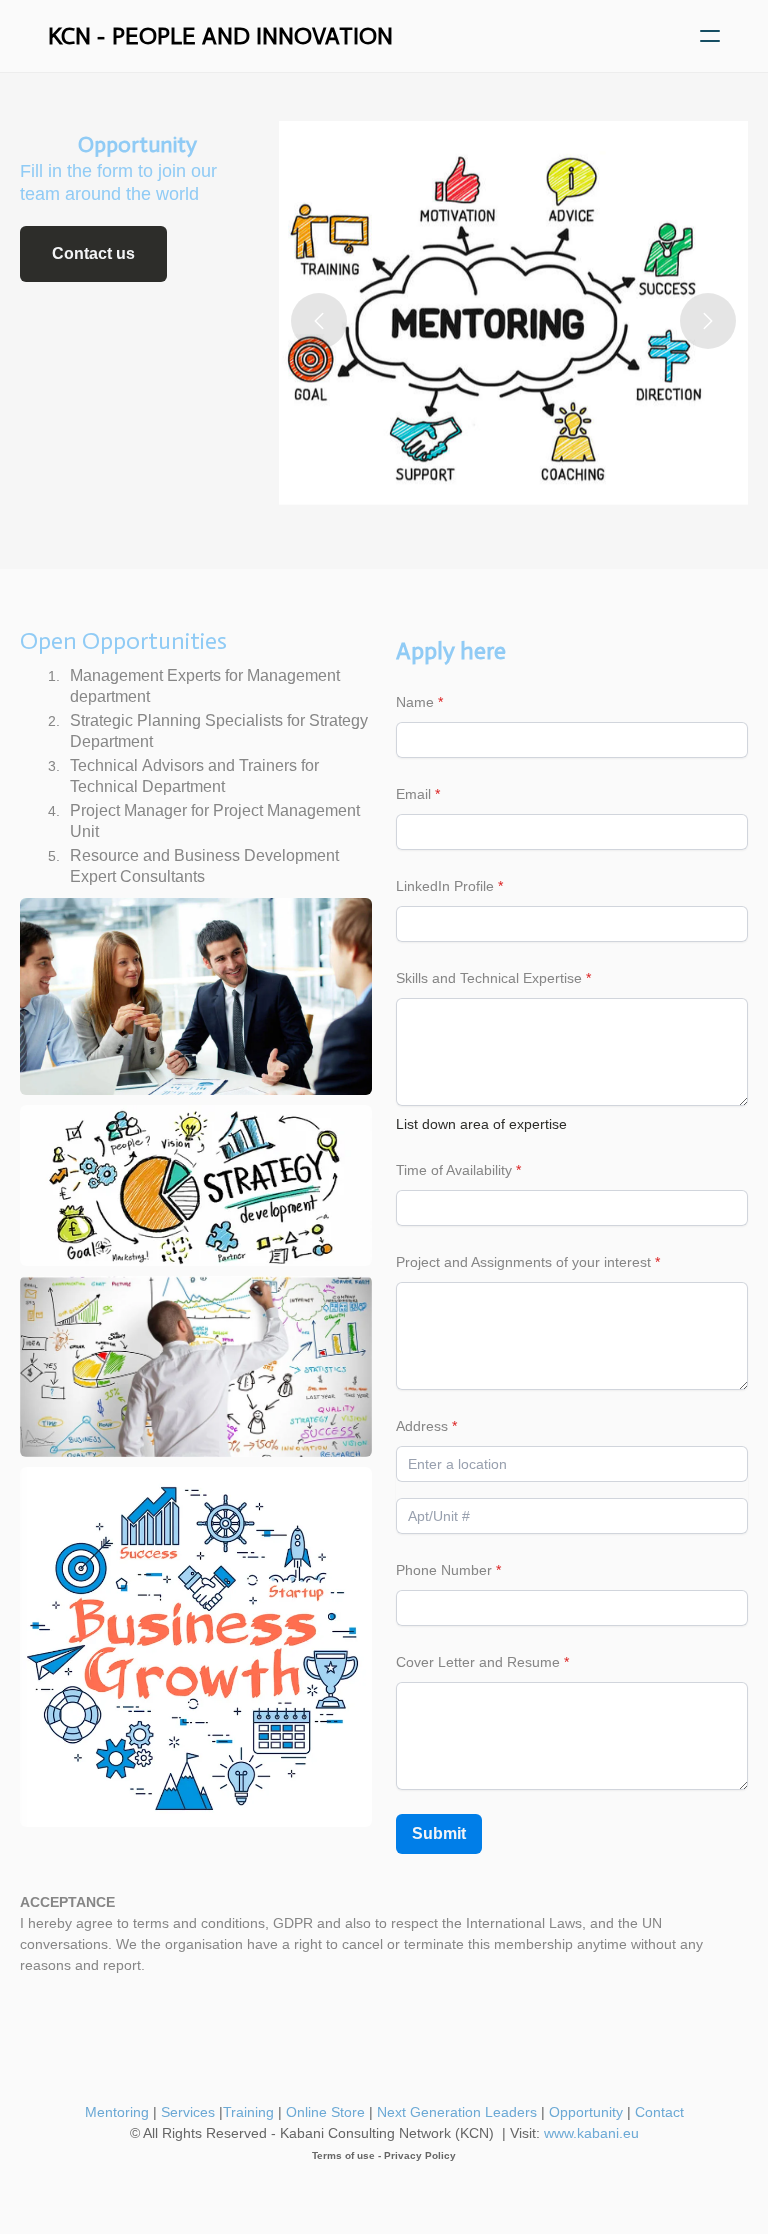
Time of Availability (454, 1170)
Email (413, 794)
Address (422, 1426)
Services (188, 2112)
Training (248, 2112)
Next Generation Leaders (455, 2112)
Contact (659, 2112)
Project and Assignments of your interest (523, 1262)
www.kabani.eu (591, 2133)
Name (415, 702)
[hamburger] (710, 36)
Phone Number (444, 1570)
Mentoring (117, 2112)
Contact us (93, 253)
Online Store (325, 2112)
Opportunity (586, 2112)
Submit (439, 1833)
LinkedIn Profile (445, 886)
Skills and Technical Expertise (489, 978)
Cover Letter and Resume (478, 1662)
